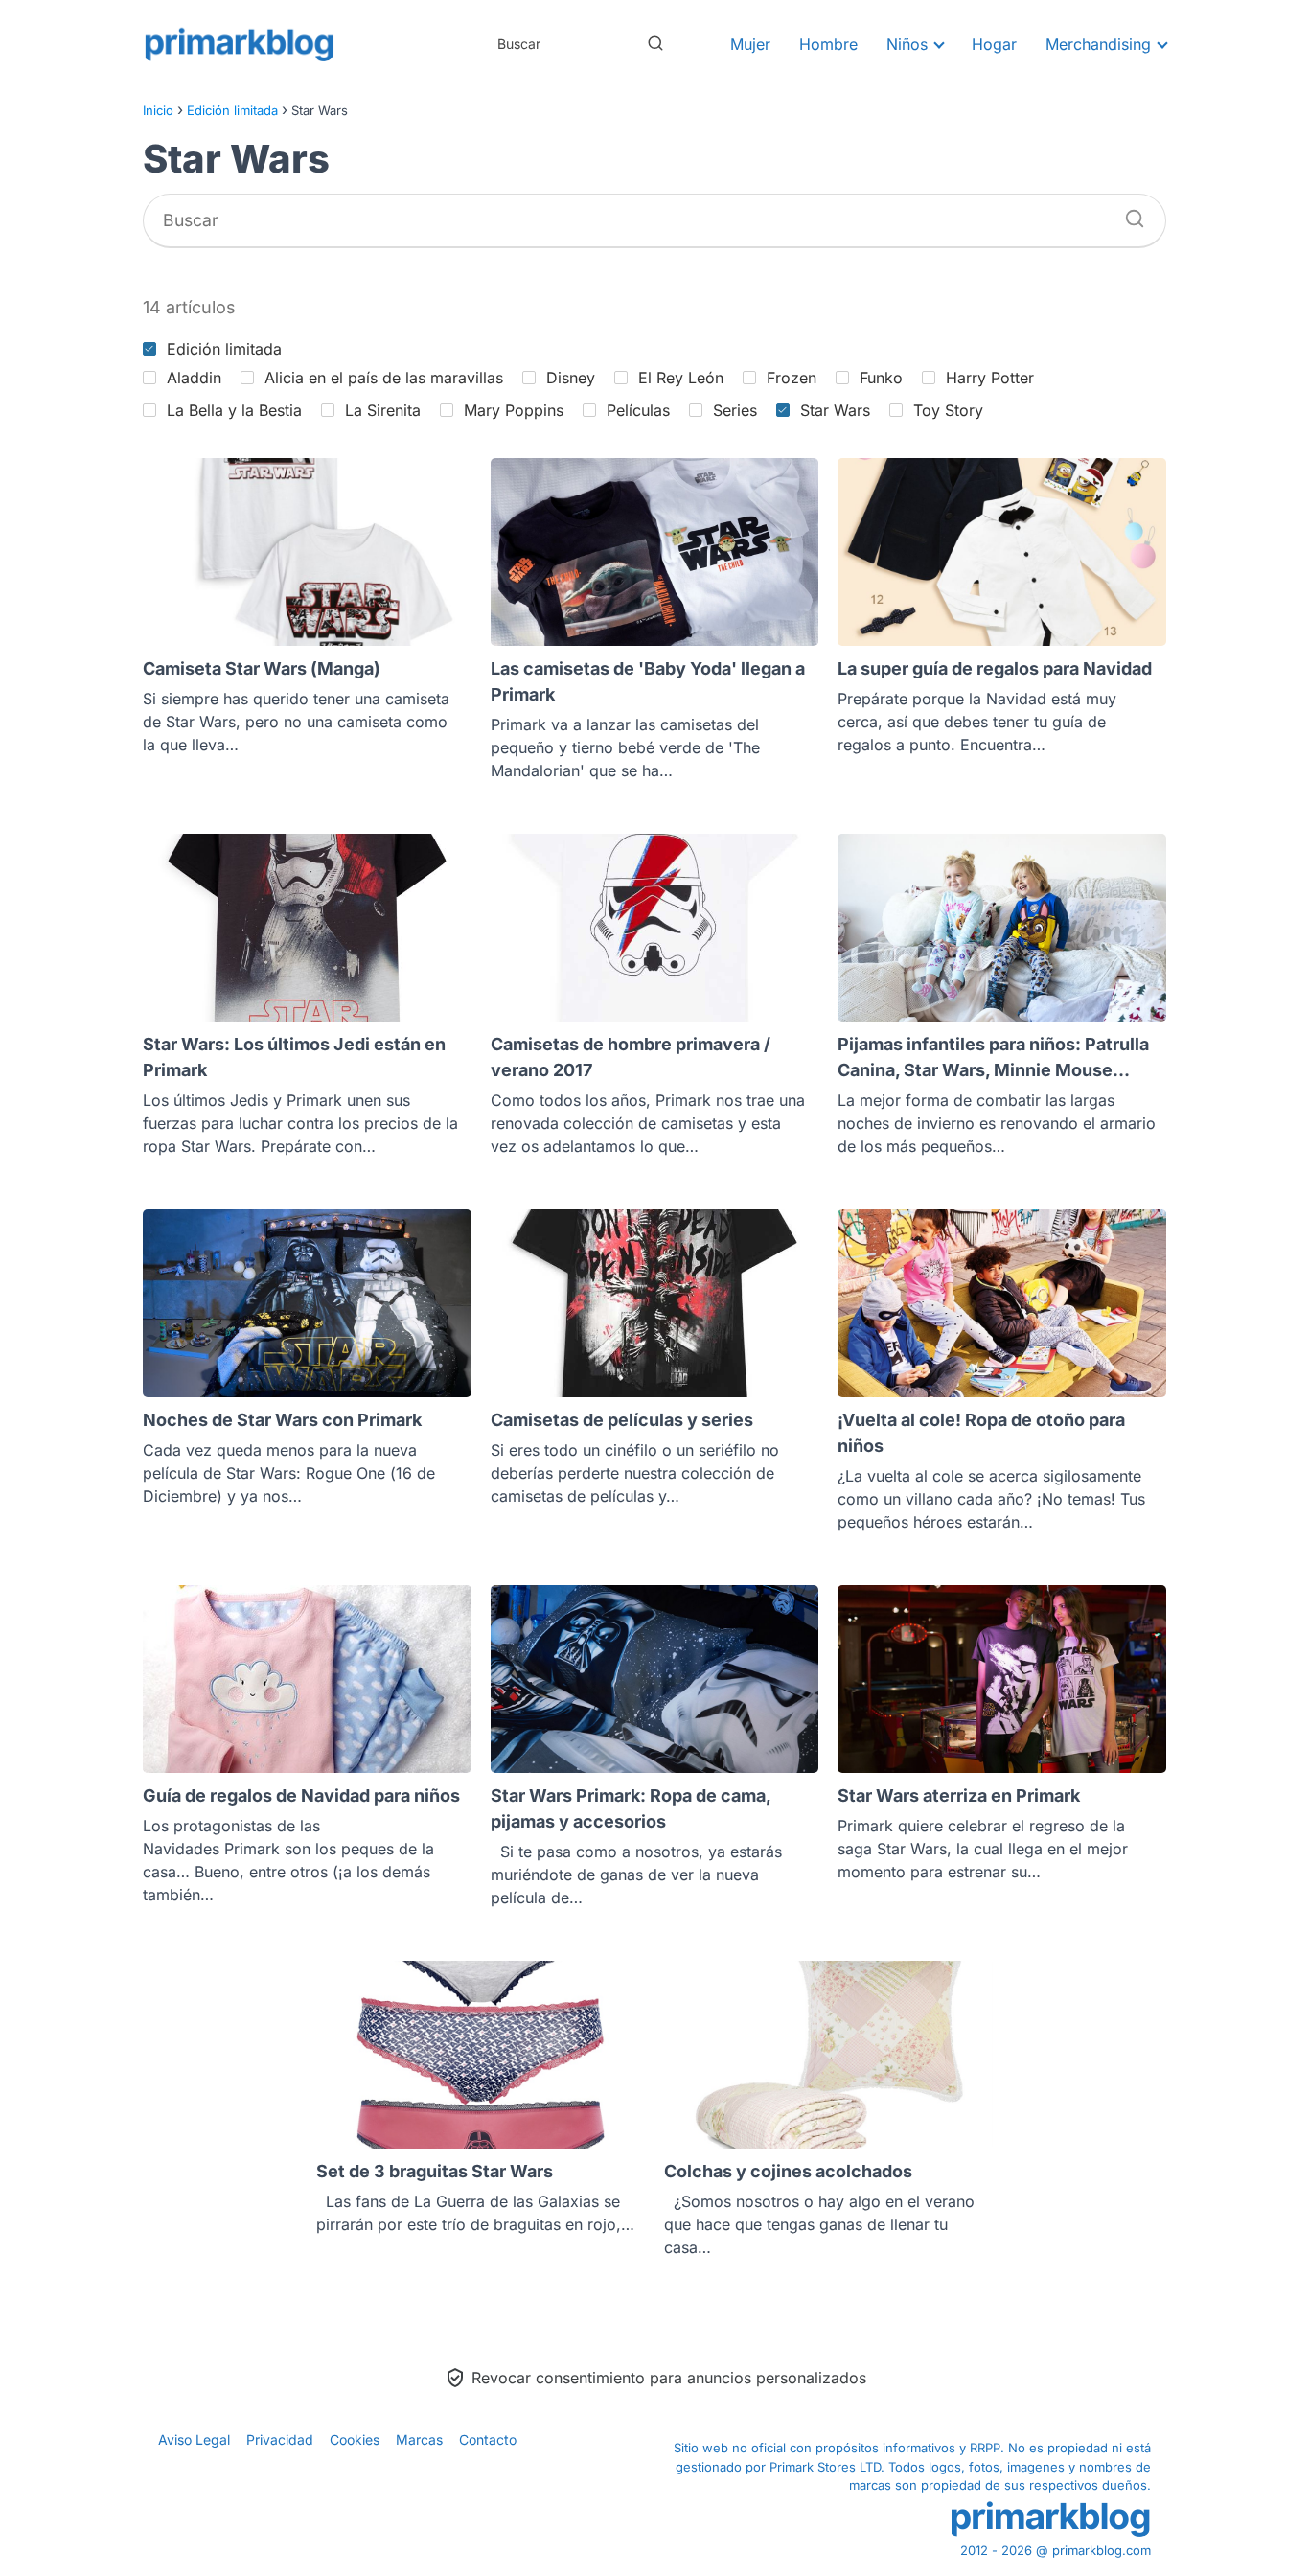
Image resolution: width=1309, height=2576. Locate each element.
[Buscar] (655, 43)
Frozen (792, 378)
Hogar (994, 44)
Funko (881, 378)
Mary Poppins (514, 410)
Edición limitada (224, 349)
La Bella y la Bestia (234, 410)
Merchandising (1098, 44)
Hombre (828, 44)
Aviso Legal (194, 2439)
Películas (638, 410)
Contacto (488, 2439)
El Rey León (681, 378)
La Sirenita (383, 410)
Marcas (419, 2439)
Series (735, 410)
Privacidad (280, 2439)
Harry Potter (990, 378)
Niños (907, 44)
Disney (571, 378)
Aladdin (194, 378)
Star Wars (835, 410)
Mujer (750, 44)
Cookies (355, 2439)
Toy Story (948, 410)
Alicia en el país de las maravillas (384, 378)
